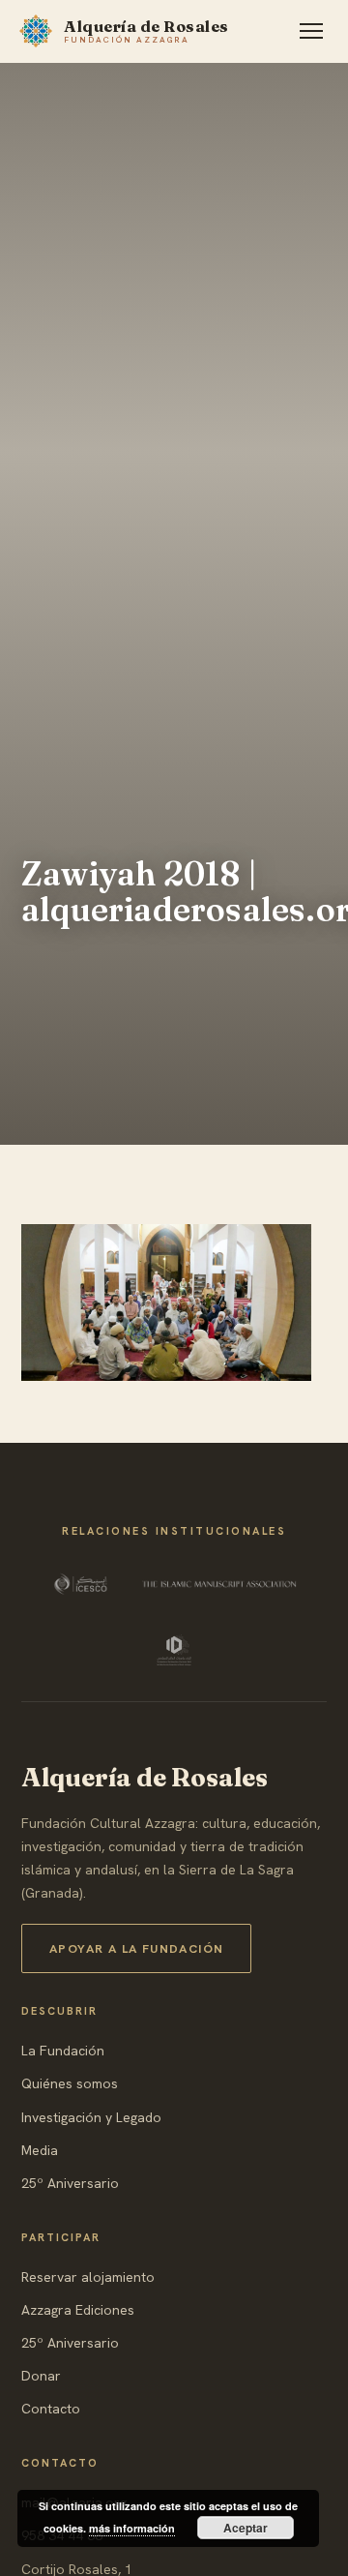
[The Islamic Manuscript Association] (219, 1584)
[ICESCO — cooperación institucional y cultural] (83, 1584)
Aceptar (246, 2528)
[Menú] (311, 31)
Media (40, 2150)
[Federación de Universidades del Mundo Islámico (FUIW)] (174, 1650)
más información (132, 2528)
